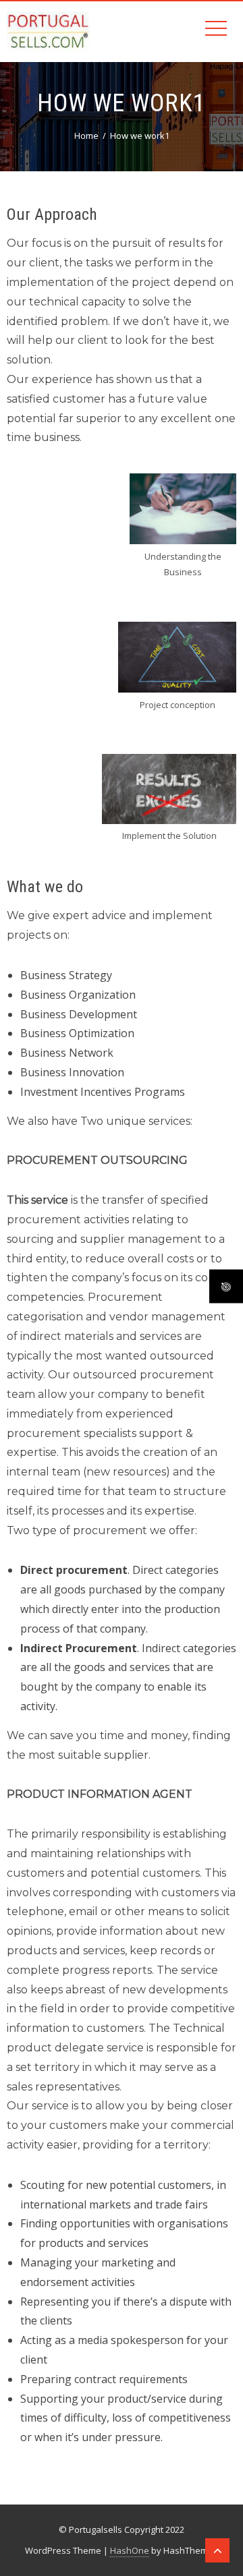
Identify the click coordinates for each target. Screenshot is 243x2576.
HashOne (130, 2550)
